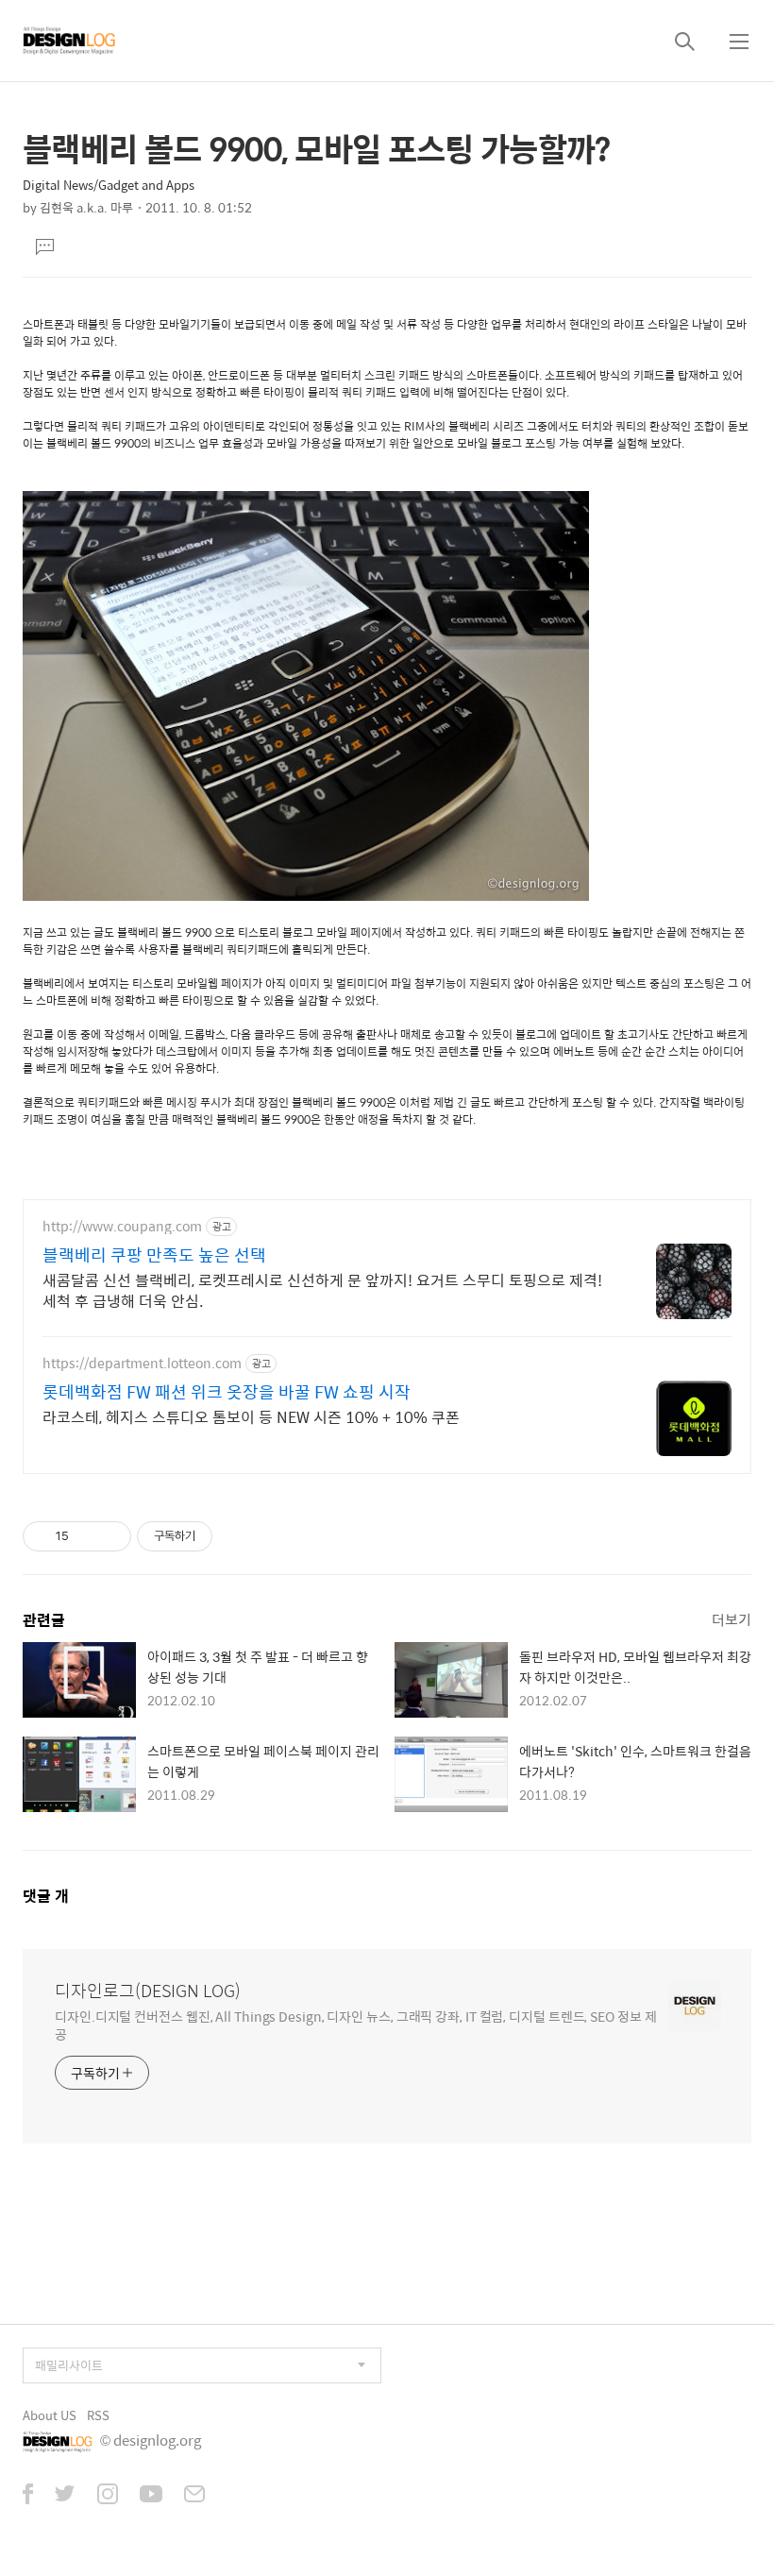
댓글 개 (46, 1896)
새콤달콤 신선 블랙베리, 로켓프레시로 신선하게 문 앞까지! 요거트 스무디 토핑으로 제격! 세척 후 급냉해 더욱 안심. (322, 1290)
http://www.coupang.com (122, 1226)
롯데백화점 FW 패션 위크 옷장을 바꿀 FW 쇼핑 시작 (227, 1392)
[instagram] (108, 2496)
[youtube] (151, 2496)
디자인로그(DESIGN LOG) (148, 1991)
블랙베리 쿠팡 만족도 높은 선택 (154, 1255)
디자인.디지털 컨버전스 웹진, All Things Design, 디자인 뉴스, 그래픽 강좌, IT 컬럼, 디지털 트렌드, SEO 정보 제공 (355, 2025)
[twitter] (65, 2496)
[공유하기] (86, 1536)
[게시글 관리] (110, 1536)
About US (50, 2415)
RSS (98, 2415)
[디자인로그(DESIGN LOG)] (70, 41)
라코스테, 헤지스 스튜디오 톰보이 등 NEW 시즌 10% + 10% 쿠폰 (251, 1416)
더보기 (732, 1619)
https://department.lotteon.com (142, 1363)
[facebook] (28, 2496)
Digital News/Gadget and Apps (109, 185)
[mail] (194, 2496)
